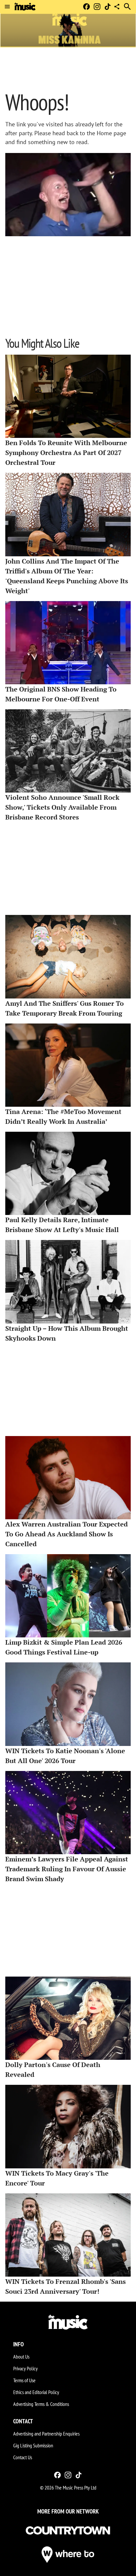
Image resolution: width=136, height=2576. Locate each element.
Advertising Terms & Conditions (41, 2404)
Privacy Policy (25, 2368)
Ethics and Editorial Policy (36, 2392)
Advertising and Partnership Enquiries (46, 2434)
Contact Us (23, 2457)
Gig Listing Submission (33, 2445)
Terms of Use (24, 2380)
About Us (21, 2357)
